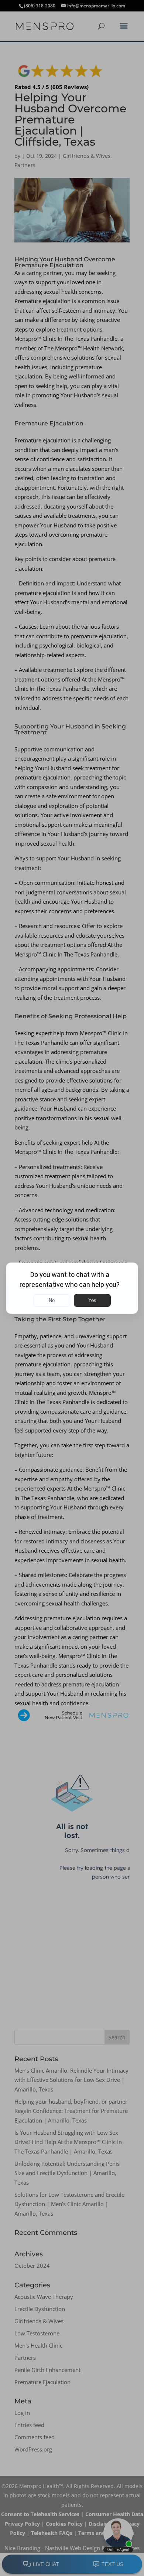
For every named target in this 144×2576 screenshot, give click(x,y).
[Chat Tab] (72, 1288)
